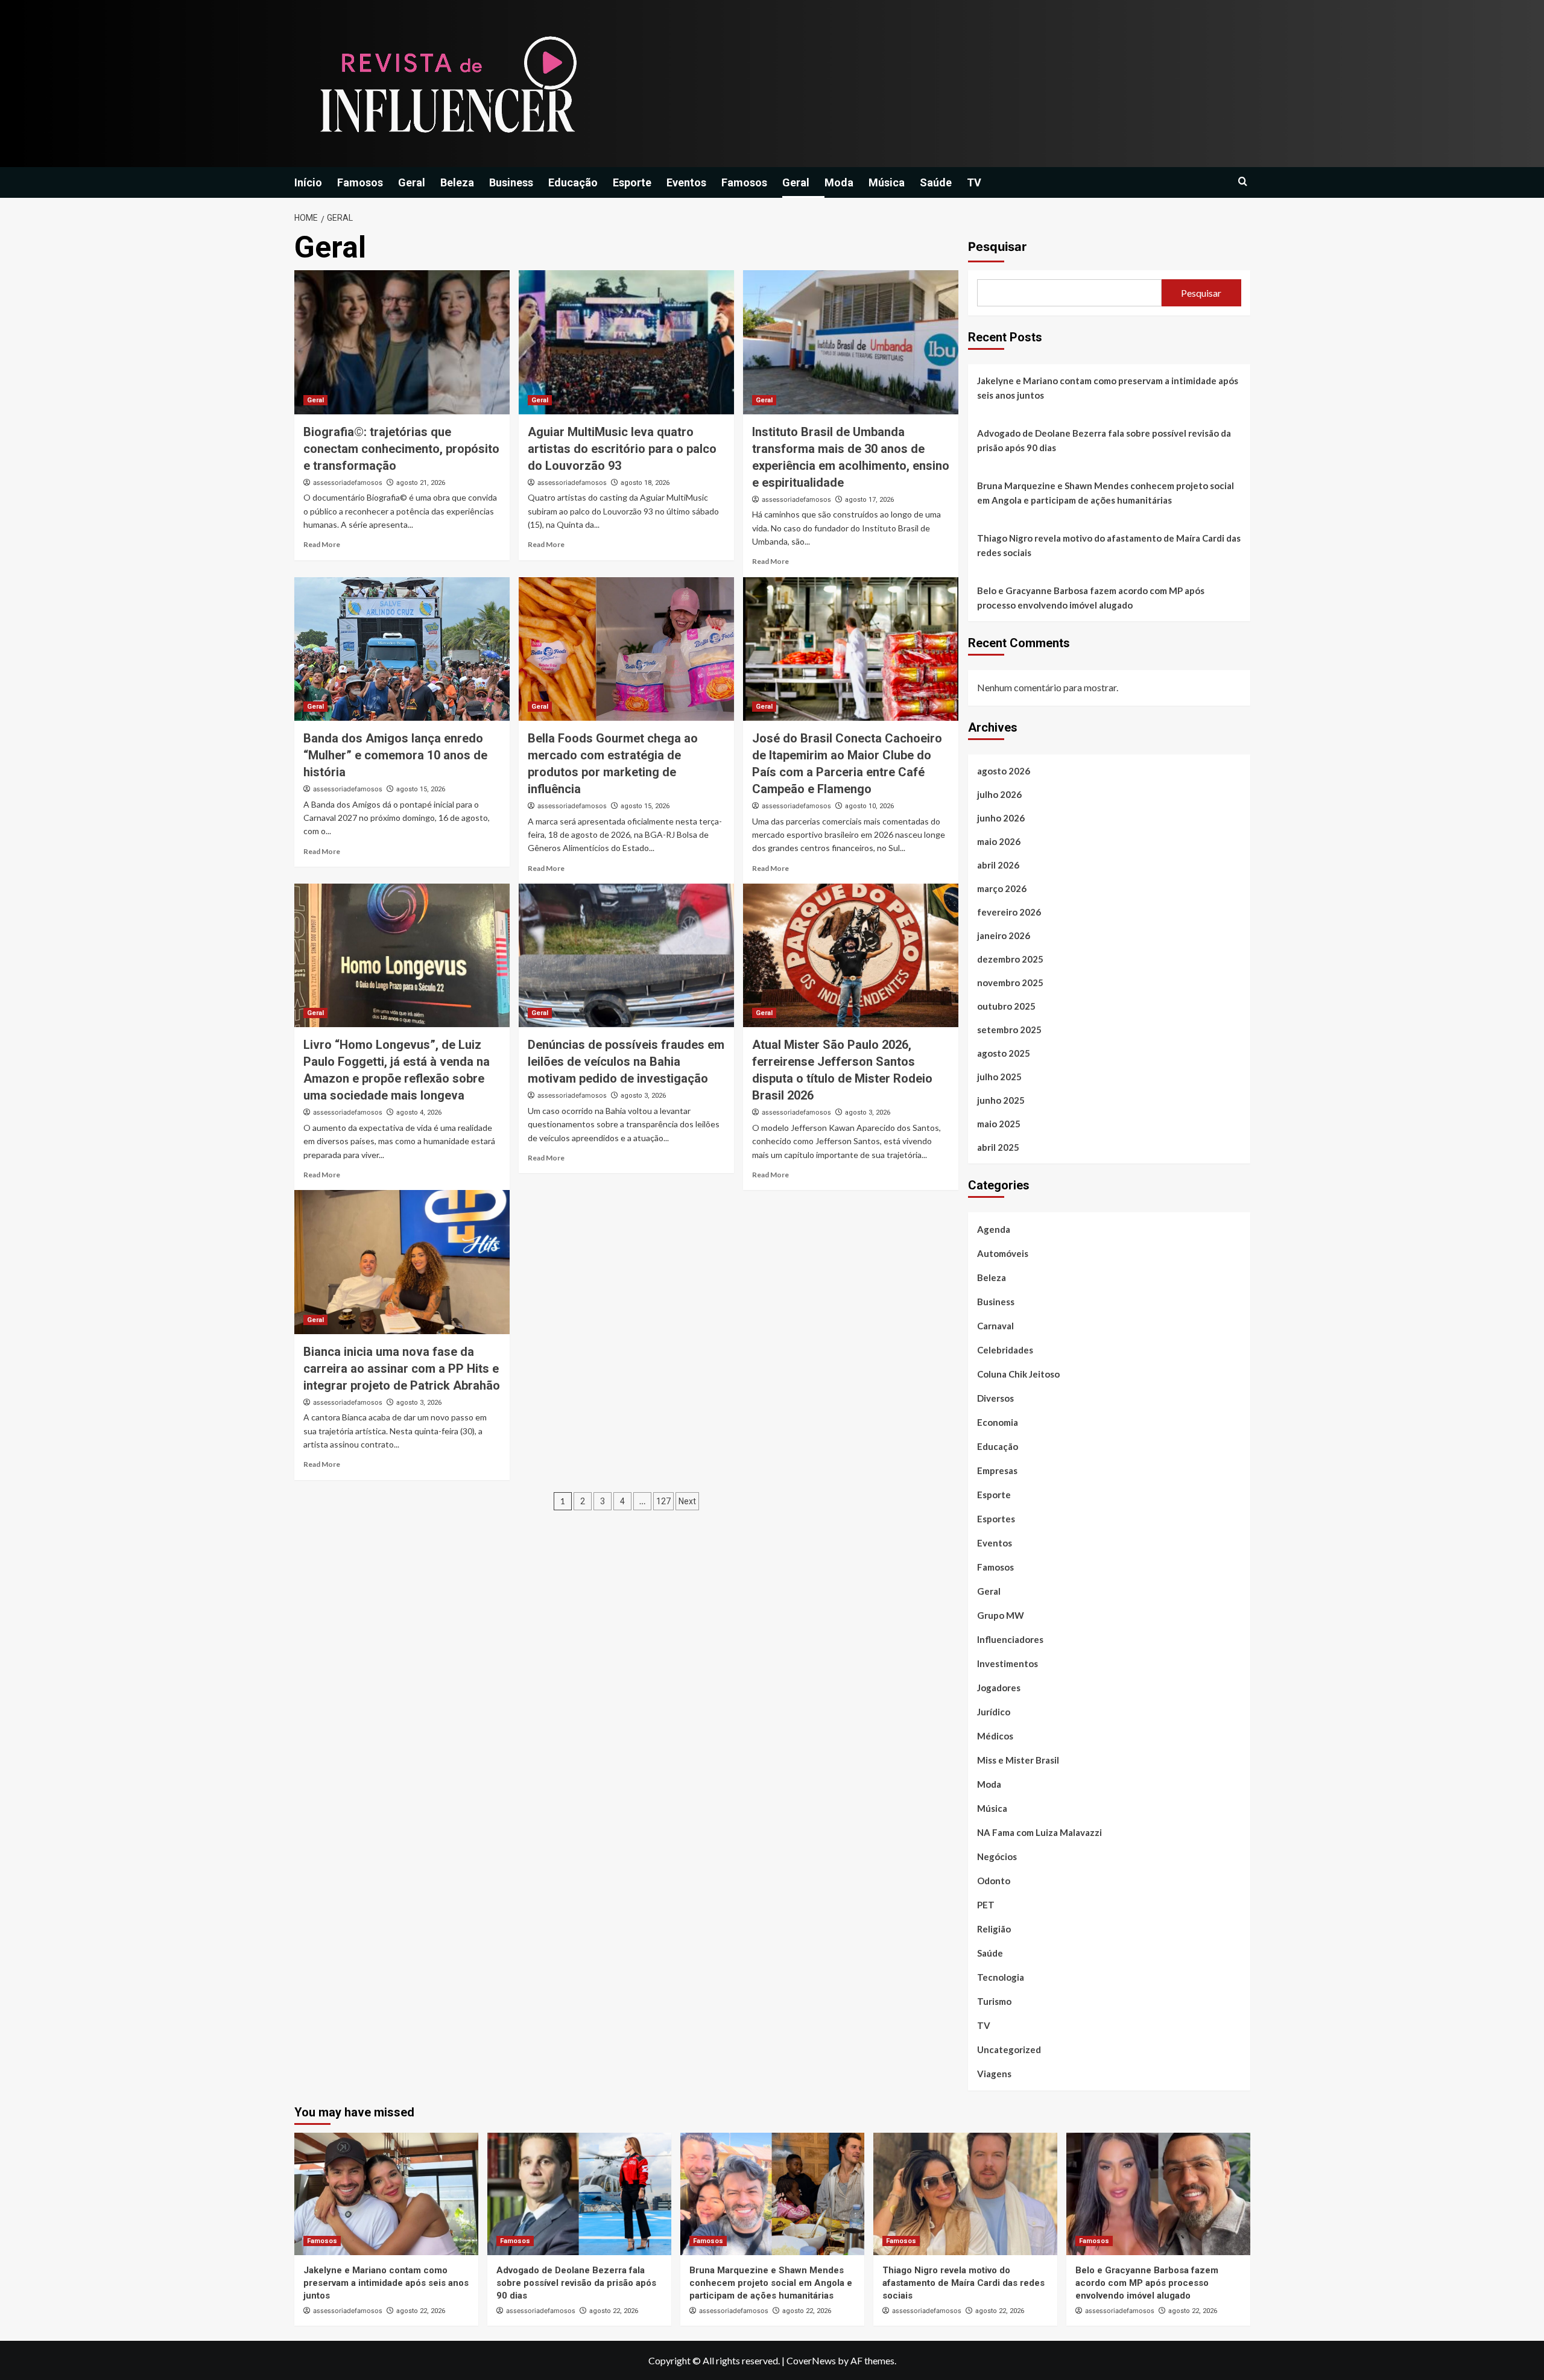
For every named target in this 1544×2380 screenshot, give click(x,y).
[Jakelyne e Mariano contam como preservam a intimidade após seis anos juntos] (386, 2194)
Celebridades (1005, 1350)
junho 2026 (1001, 818)
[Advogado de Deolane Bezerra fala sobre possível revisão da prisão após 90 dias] (579, 2194)
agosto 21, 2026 (421, 483)
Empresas (997, 1470)
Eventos (686, 182)
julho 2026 (999, 794)
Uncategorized (1009, 2049)
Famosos (360, 182)
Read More (322, 544)
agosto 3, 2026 (643, 1096)
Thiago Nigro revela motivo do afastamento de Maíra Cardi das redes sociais (1109, 545)
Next (687, 1501)
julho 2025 (999, 1077)
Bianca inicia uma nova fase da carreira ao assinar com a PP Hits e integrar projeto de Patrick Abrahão (402, 1369)
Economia (998, 1422)
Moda (839, 182)
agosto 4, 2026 (419, 1112)
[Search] (1243, 182)
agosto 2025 (1004, 1053)
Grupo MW (1001, 1615)
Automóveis (1003, 1253)
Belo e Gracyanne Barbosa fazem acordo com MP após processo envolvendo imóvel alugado (1091, 598)
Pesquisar (997, 247)
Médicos (995, 1736)
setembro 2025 (1009, 1030)
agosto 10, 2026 (869, 806)
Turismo (994, 2001)
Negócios (997, 1856)
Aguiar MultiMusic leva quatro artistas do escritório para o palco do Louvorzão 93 (622, 449)
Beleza (457, 182)
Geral (412, 182)
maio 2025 (999, 1124)
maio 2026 (999, 841)
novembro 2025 (1010, 983)
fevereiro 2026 (1009, 912)
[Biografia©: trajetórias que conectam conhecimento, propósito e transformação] (402, 342)
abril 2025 (998, 1147)
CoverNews (811, 2360)
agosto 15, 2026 (421, 789)
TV (974, 182)
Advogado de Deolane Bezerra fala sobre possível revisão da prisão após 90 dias (1104, 440)
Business (511, 182)
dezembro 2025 (1010, 959)
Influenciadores (1010, 1639)
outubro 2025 (1006, 1006)
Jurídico (994, 1712)
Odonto (994, 1881)
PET (986, 1905)
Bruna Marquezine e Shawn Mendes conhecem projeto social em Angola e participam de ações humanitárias (1106, 493)
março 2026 (1002, 888)
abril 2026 (998, 865)
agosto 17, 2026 (869, 500)
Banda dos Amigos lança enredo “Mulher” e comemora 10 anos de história (395, 755)
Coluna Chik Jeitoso (1018, 1374)
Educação (573, 182)
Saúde (936, 182)
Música (887, 182)
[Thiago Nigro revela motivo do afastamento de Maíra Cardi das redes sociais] (965, 2194)
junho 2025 (1001, 1100)
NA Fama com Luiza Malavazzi (1039, 1832)
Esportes (996, 1519)
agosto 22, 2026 (421, 2311)
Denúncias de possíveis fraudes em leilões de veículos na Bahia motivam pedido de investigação (626, 1062)
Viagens (994, 2074)
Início (308, 182)
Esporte (632, 182)
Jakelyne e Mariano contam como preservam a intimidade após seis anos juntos (1108, 388)
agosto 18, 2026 (645, 483)
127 (663, 1501)
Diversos (995, 1398)
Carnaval (995, 1326)
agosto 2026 (1004, 771)
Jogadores (999, 1688)
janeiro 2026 (1004, 935)
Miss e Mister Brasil (1018, 1760)
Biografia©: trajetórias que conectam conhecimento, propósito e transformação (401, 449)
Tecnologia (1001, 1977)
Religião (994, 1929)
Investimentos (1008, 1663)
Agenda (994, 1229)
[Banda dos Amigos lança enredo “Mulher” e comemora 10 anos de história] (402, 649)
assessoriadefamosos (348, 483)
